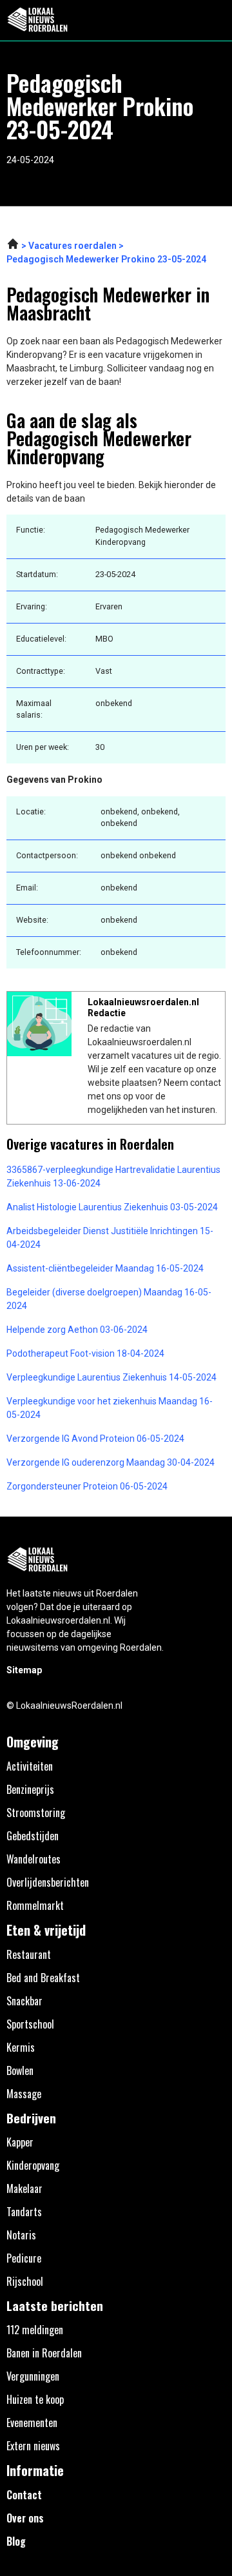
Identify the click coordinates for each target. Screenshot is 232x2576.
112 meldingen (35, 2330)
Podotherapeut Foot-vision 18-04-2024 (85, 1353)
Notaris (21, 2235)
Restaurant (29, 1954)
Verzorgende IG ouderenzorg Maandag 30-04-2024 (111, 1462)
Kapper (20, 2142)
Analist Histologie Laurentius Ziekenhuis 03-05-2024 (112, 1207)
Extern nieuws (33, 2446)
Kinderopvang (33, 2165)
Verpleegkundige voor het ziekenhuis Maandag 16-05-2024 (110, 1408)
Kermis (21, 2047)
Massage (24, 2094)
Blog (16, 2541)
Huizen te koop (35, 2399)
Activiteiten (30, 1766)
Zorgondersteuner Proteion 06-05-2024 (87, 1486)
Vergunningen (33, 2376)
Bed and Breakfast (43, 1978)
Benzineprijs (30, 1789)
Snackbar (24, 2001)
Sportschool (30, 2024)
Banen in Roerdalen (44, 2353)
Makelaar (24, 2188)
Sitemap (24, 1670)
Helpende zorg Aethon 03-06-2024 (77, 1330)
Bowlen (20, 2070)
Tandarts (24, 2212)
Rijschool (25, 2281)
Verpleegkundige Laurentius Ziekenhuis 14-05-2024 (111, 1377)
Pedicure (24, 2258)
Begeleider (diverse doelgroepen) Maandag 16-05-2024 (109, 1299)
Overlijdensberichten (48, 1882)
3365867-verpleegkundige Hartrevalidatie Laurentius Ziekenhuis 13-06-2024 (113, 1176)
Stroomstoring (36, 1813)
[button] (215, 20)
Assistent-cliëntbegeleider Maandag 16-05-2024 (105, 1268)
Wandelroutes (34, 1859)
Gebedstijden (33, 1836)
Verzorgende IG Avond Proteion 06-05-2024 (95, 1439)
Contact (24, 2495)
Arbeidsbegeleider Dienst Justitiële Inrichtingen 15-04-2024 (110, 1238)
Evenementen (32, 2423)
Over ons (25, 2518)
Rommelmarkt (35, 1905)
